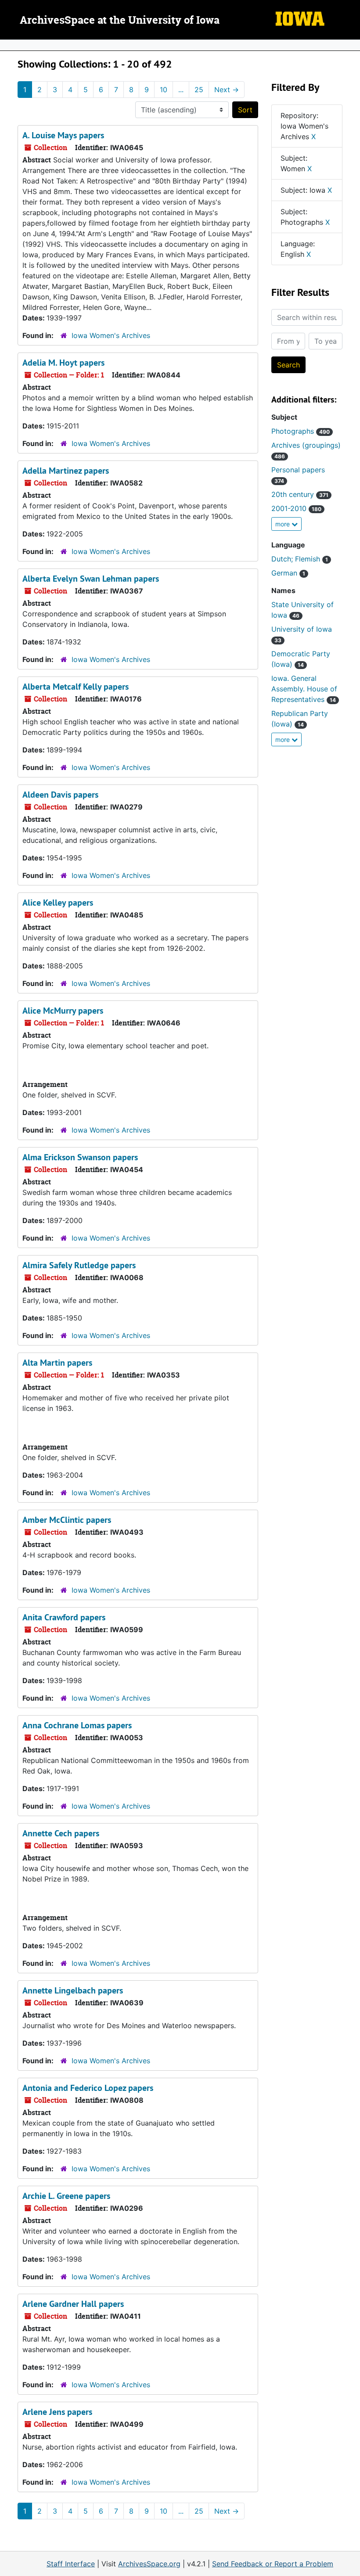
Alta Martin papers (57, 1363)
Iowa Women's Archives (111, 335)
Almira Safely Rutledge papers (79, 1265)
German (288, 573)
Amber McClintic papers (67, 1520)
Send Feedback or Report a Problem (273, 2564)
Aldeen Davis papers (60, 795)
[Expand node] (351, 45)
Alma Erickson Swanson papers (80, 1157)
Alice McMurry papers (63, 1011)
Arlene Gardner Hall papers (73, 2304)
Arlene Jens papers (57, 2412)
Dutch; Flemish (300, 559)
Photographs (301, 431)
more (283, 524)
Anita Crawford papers (64, 1617)
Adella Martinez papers (66, 471)
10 (164, 90)
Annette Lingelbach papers (73, 1990)
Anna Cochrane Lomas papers (77, 1725)
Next (227, 90)
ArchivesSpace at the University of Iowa (120, 21)
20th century (300, 494)
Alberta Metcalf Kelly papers (76, 687)
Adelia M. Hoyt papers (63, 363)
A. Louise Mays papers (63, 135)
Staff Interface (71, 2564)
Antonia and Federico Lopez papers (88, 2088)
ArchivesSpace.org (149, 2564)
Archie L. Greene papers (66, 2196)
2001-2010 (296, 508)
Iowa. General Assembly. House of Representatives (304, 689)
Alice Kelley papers (58, 903)
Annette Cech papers (61, 1833)
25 (199, 90)
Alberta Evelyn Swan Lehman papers (91, 579)
